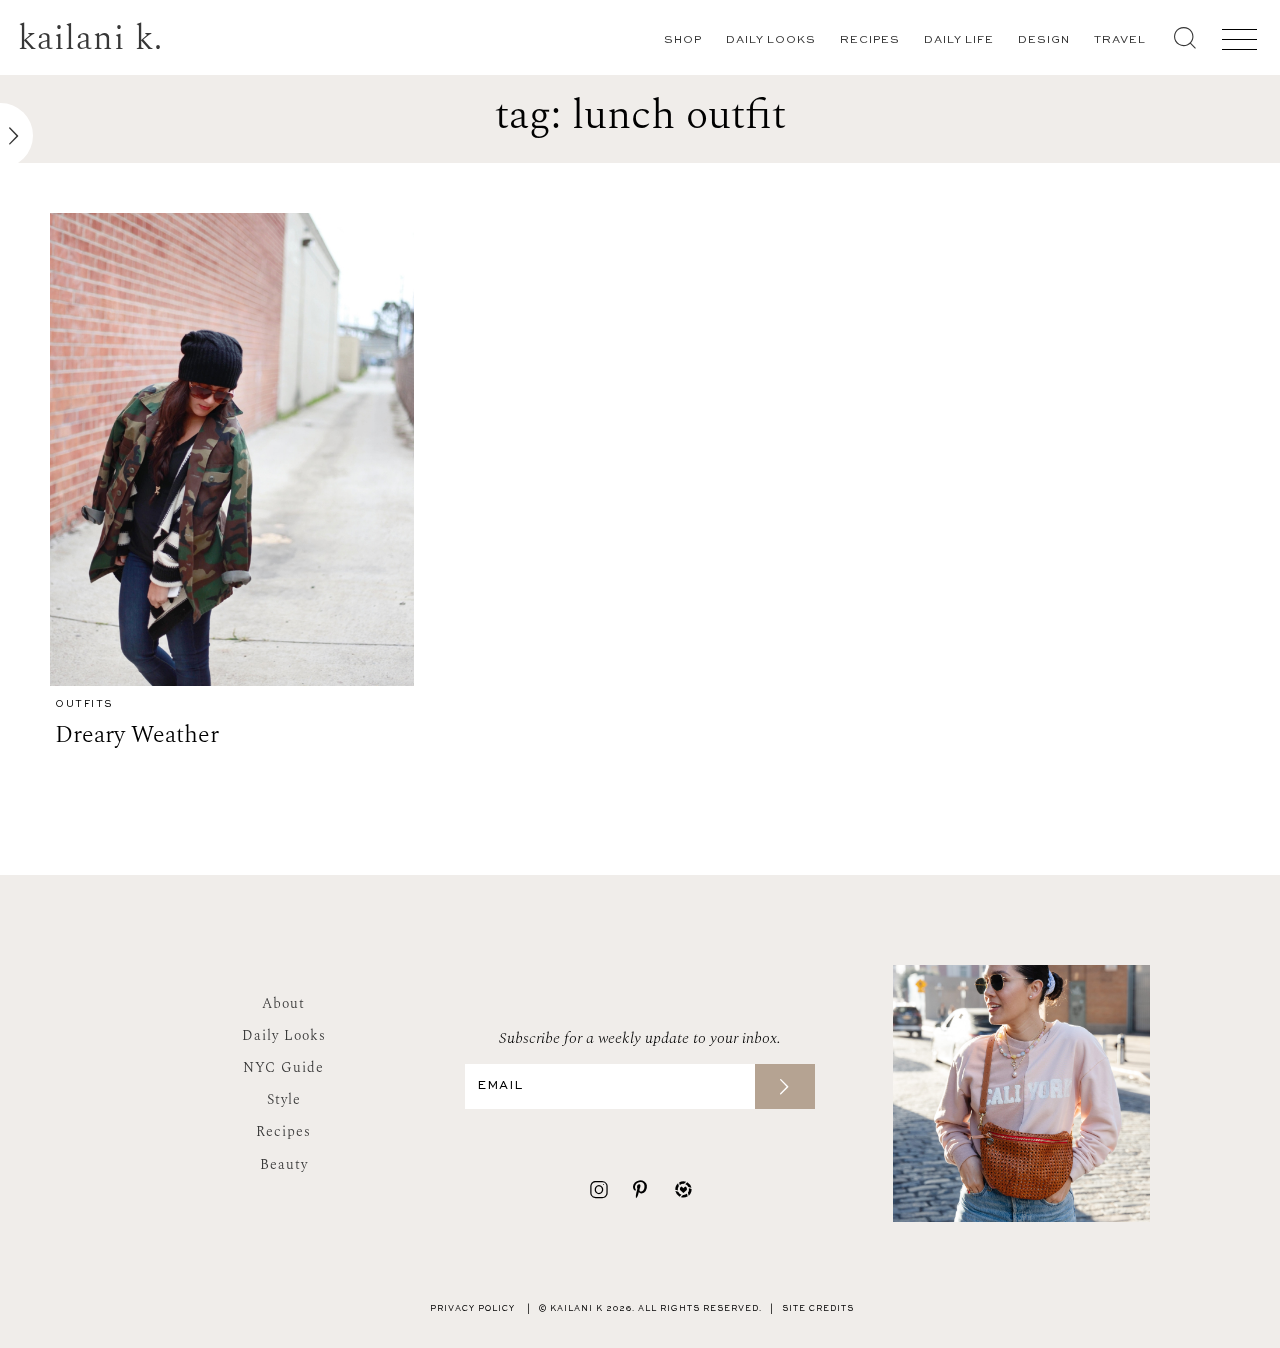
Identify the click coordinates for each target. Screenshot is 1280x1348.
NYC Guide (283, 1067)
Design (1044, 40)
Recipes (870, 40)
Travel (1120, 40)
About (283, 1003)
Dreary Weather (137, 735)
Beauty (284, 1164)
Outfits (84, 704)
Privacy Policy (472, 1309)
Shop (683, 40)
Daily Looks (771, 40)
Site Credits (818, 1309)
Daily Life (959, 40)
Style (284, 1099)
